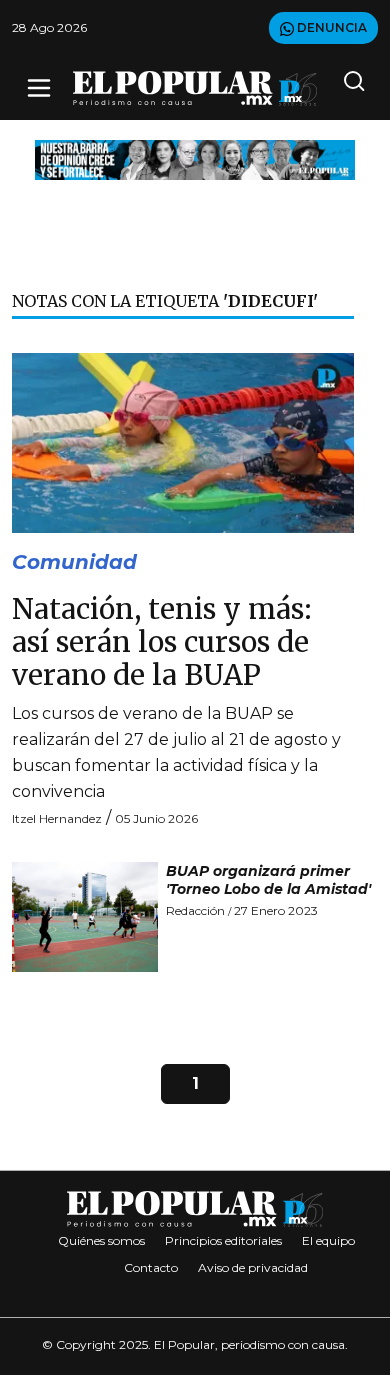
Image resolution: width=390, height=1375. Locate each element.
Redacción (195, 910)
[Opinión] (195, 158)
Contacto (151, 1267)
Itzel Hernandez (57, 818)
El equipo (328, 1240)
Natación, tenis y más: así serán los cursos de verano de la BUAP (162, 643)
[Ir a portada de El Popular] (195, 88)
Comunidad (74, 562)
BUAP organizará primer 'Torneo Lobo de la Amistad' (268, 880)
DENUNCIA (330, 27)
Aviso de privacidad (253, 1267)
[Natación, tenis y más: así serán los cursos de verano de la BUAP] (183, 441)
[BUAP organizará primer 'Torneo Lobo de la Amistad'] (85, 917)
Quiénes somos (101, 1240)
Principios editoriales (223, 1240)
